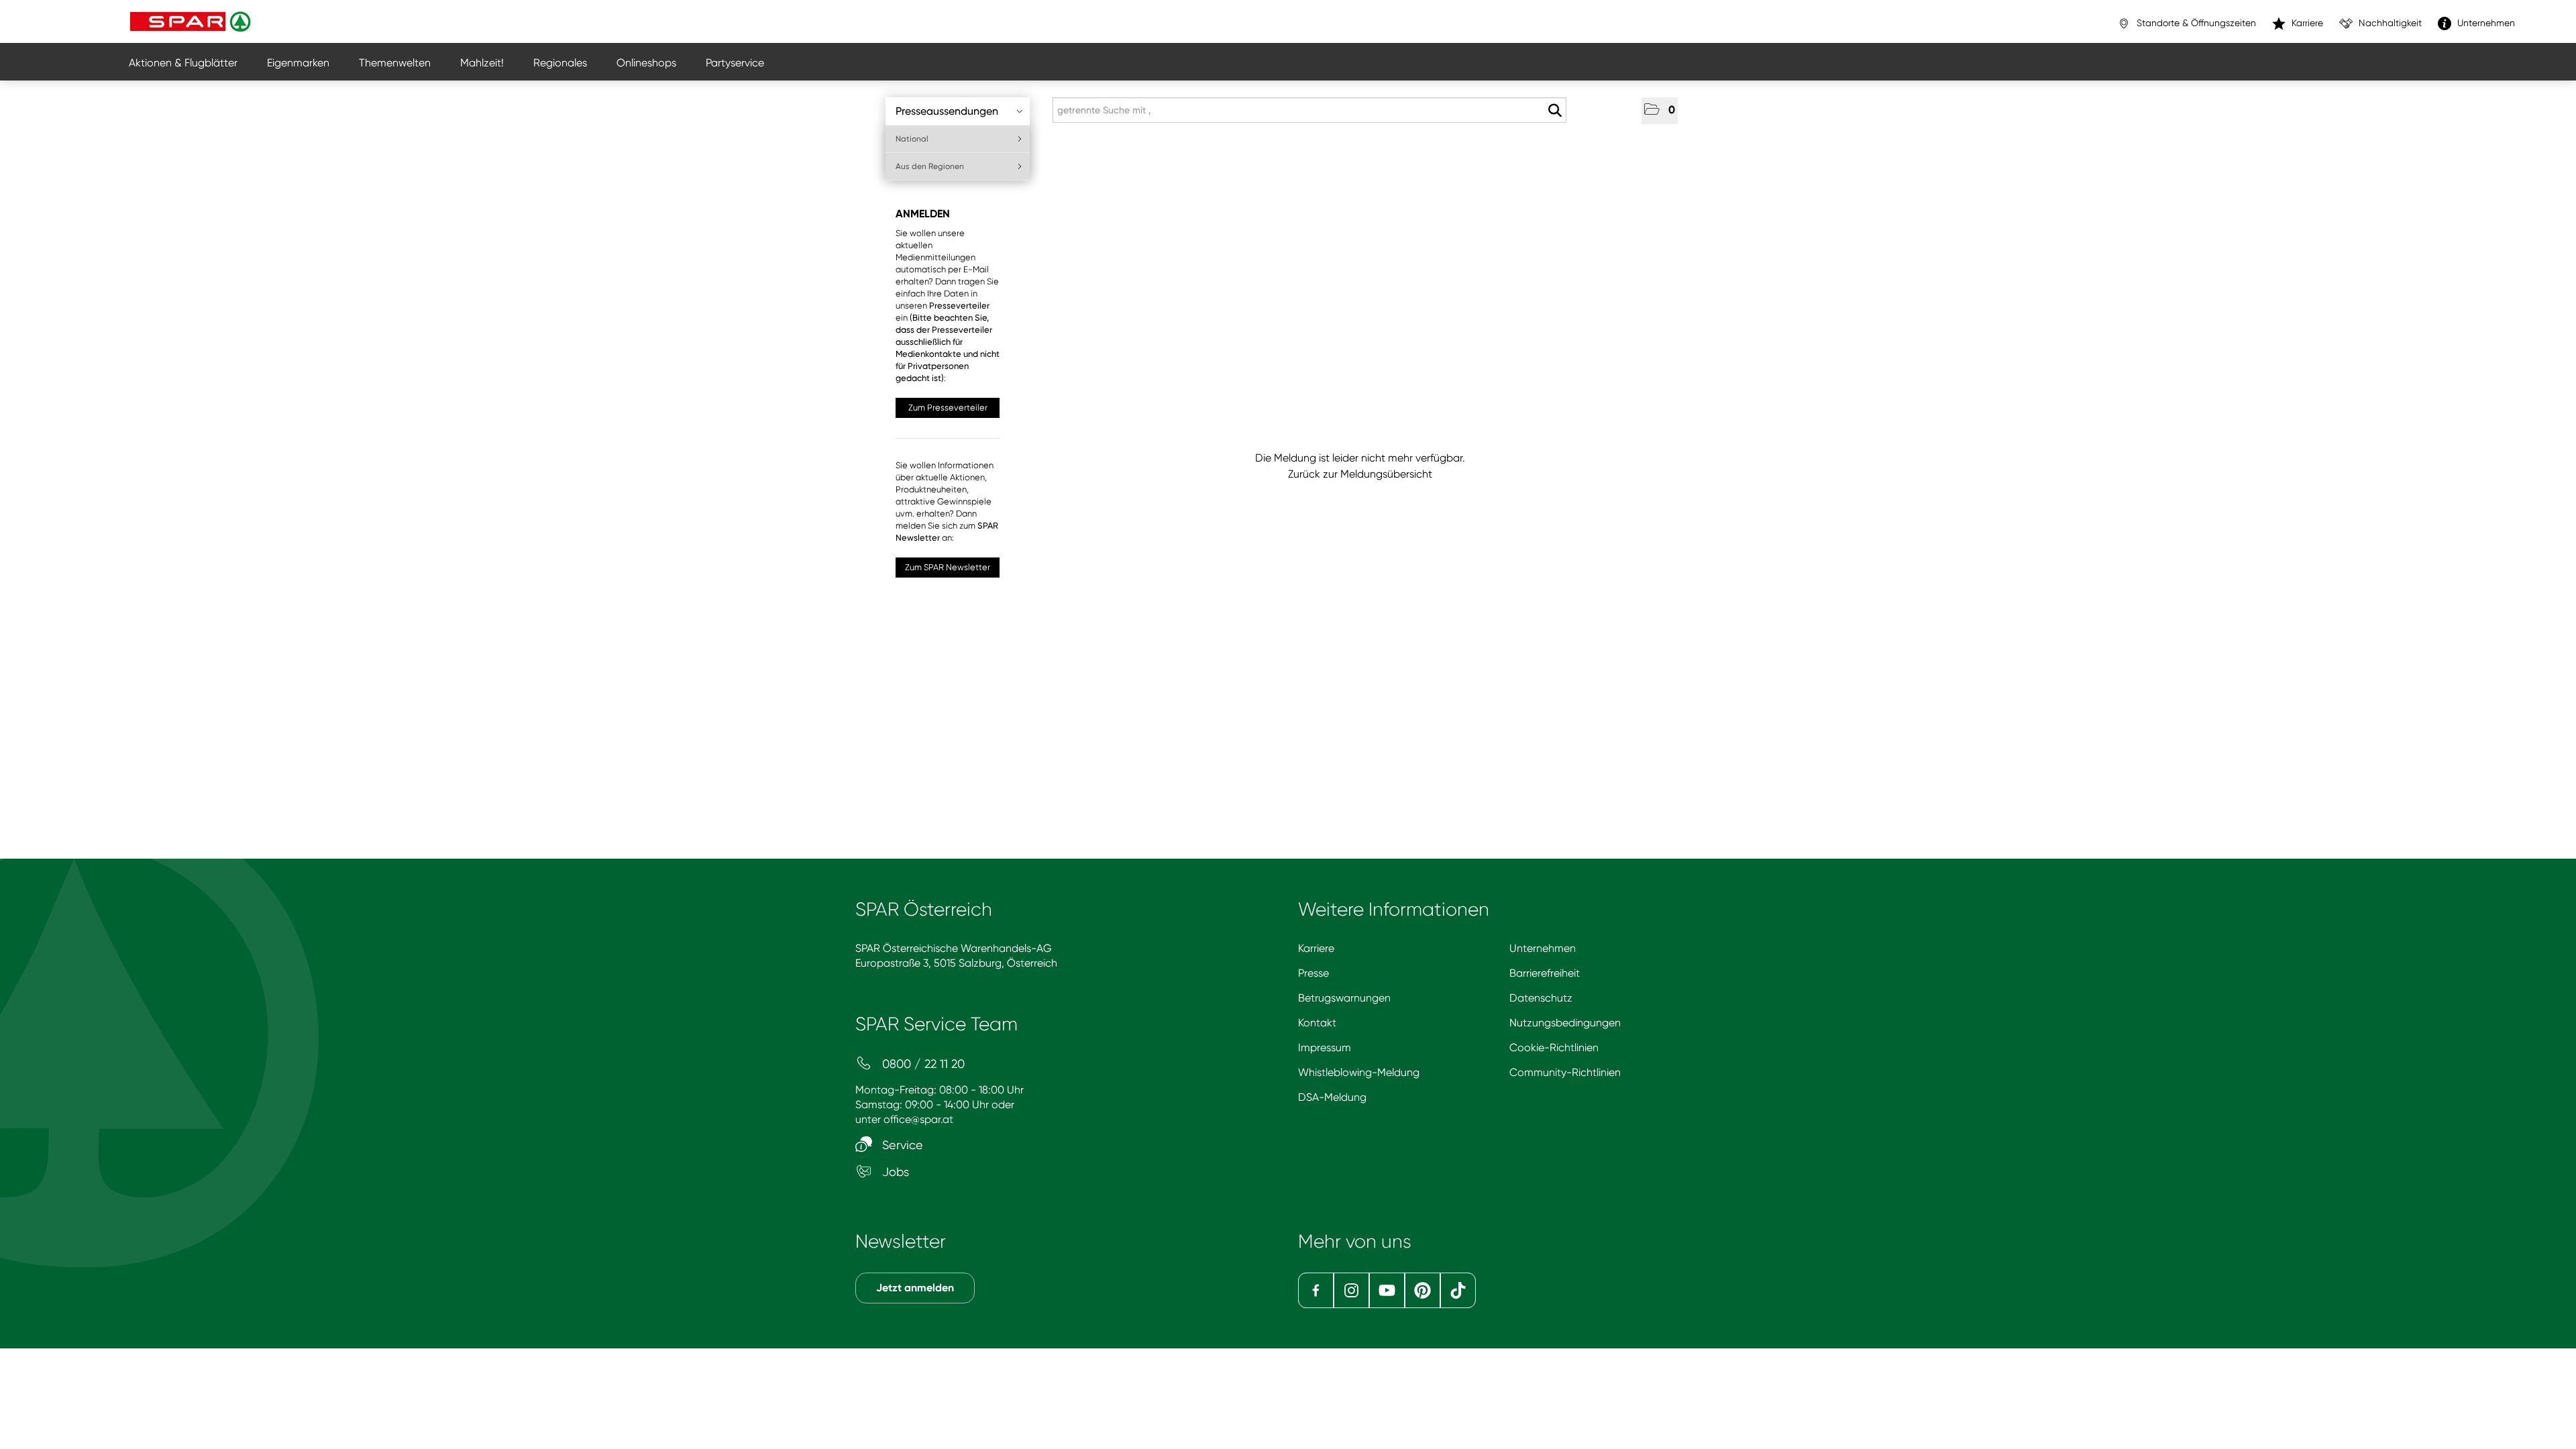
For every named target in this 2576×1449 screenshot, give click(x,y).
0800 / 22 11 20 (922, 1064)
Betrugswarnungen (1344, 998)
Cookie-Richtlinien (1554, 1048)
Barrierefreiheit (1545, 973)
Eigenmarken (298, 63)
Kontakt (1317, 1023)
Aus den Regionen (930, 166)
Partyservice (735, 63)
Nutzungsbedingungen (1565, 1023)
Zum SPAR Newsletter (948, 567)
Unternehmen (1543, 948)
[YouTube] (1387, 1290)
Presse (1313, 973)
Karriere (1316, 948)
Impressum (1325, 1048)
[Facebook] (1316, 1290)
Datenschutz (1541, 998)
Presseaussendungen (947, 111)
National (912, 139)
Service (901, 1145)
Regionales (560, 63)
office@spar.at (918, 1119)
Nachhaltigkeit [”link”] (2389, 23)
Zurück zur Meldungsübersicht (1360, 474)
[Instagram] (1351, 1290)
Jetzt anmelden (915, 1288)
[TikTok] (1458, 1290)
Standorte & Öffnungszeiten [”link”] (2195, 23)
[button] (1660, 111)
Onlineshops (646, 63)
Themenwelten (395, 63)
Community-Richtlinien (1565, 1072)
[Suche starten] (1555, 111)
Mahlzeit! (482, 63)
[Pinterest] (1423, 1290)
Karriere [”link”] (2306, 23)
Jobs (894, 1172)
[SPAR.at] (192, 21)
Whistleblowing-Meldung (1359, 1072)
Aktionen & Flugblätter (183, 63)
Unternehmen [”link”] (2485, 23)
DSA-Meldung (1332, 1097)
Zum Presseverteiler (948, 408)
